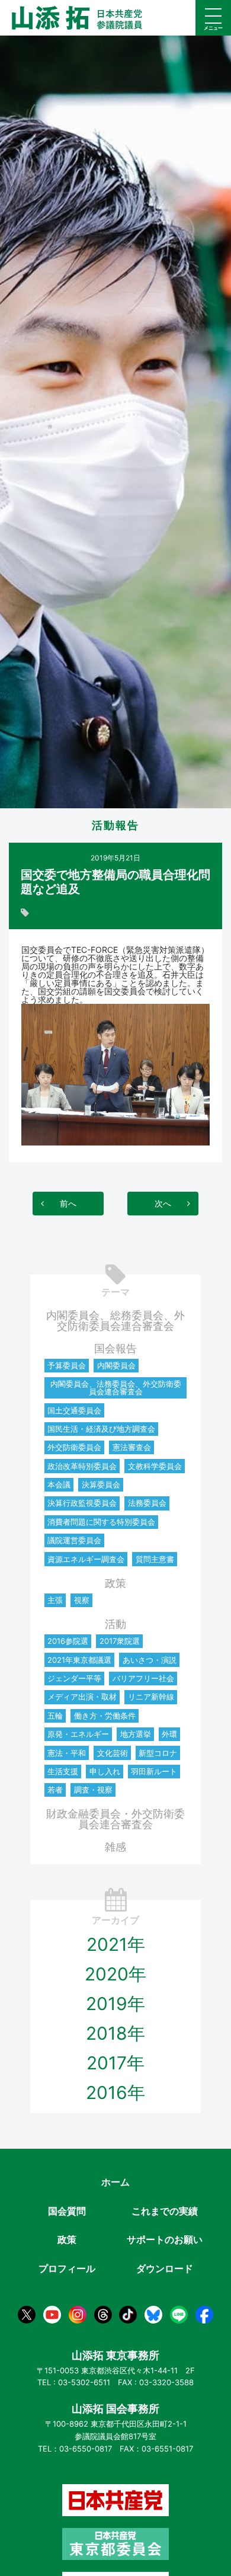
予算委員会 (67, 1365)
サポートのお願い (165, 2239)
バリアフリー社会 (143, 1678)
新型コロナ (158, 1753)
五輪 (55, 1716)
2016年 (115, 2092)
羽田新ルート (154, 1771)
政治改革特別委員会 (82, 1466)
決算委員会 (101, 1484)
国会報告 (115, 1348)
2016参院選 (68, 1641)
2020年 (115, 1974)
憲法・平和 (67, 1753)
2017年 (115, 2063)
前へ (68, 1203)
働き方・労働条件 (105, 1716)
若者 (55, 1790)
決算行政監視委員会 (82, 1503)
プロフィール (67, 2268)
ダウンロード (165, 2268)
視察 (82, 1600)
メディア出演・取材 (82, 1697)
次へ (163, 1203)
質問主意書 (155, 1559)
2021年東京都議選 (79, 1660)
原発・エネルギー (78, 1734)
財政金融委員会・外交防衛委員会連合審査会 (115, 1819)
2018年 (115, 2033)
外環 (169, 1734)
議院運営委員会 (74, 1540)
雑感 (115, 1847)
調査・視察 (93, 1790)
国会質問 (67, 2211)
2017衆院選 (120, 1641)
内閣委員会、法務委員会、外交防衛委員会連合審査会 (116, 1388)
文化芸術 (113, 1753)
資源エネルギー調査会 (86, 1559)
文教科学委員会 (155, 1466)
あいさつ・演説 (150, 1660)
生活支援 (63, 1771)
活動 (115, 1624)
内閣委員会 (116, 1365)
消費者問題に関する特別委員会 (101, 1522)
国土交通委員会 (74, 1410)
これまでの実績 (165, 2211)
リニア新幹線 (151, 1697)
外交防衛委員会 (74, 1447)
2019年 (115, 2004)
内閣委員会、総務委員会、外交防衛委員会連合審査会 (115, 1321)
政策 (115, 1583)
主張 (55, 1600)
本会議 (59, 1484)
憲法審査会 (132, 1447)
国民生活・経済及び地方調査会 (101, 1429)
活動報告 (115, 825)
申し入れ (105, 1771)
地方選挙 (136, 1734)
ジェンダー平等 (74, 1678)
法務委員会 (147, 1503)
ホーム (115, 2182)
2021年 (116, 1944)
